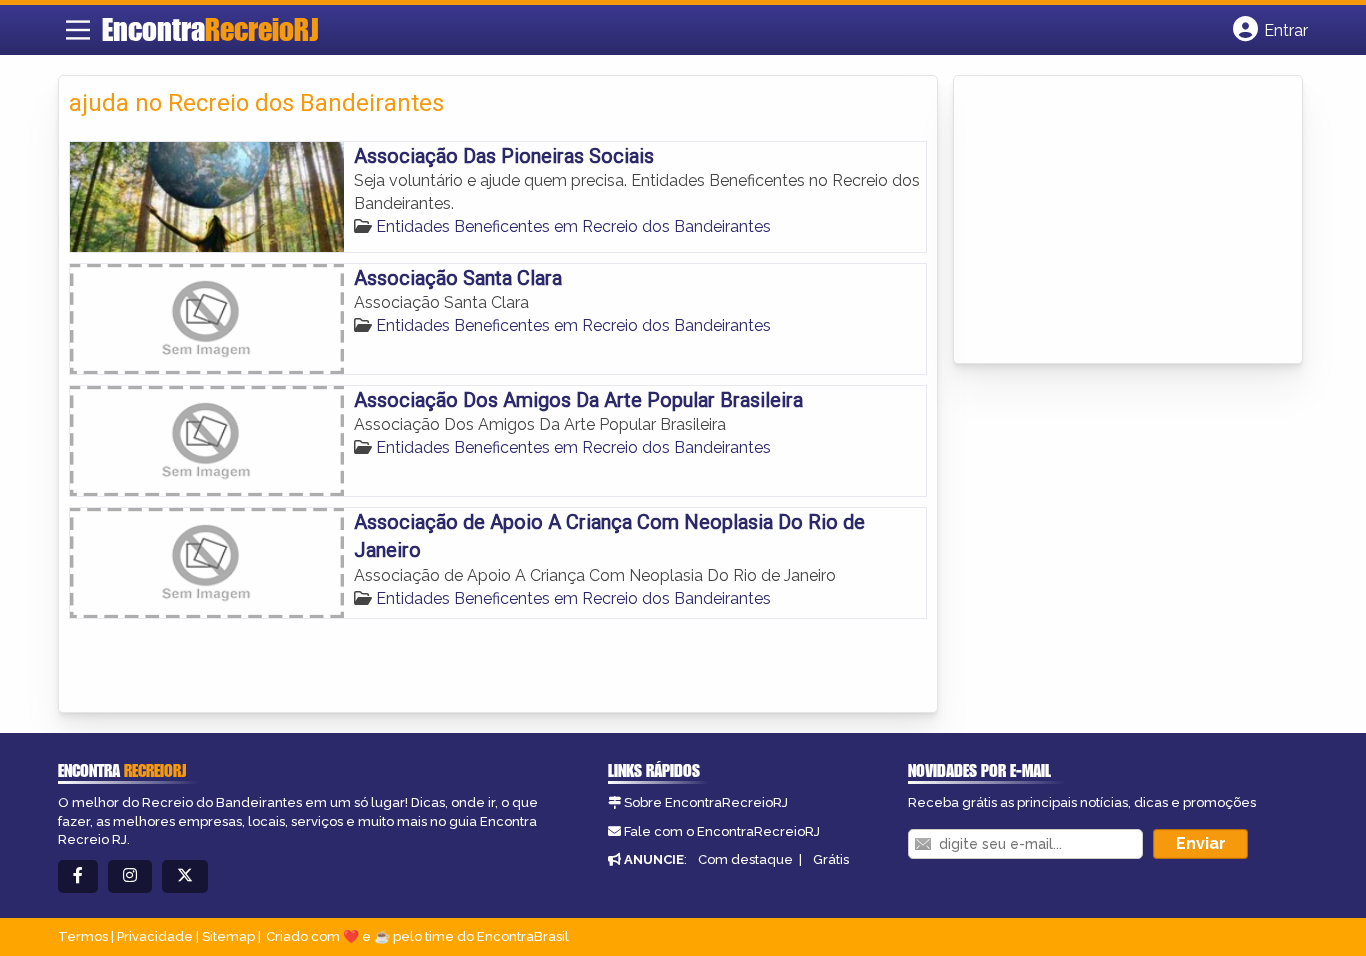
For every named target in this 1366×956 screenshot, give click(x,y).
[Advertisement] (1114, 221)
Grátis (831, 859)
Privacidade (155, 936)
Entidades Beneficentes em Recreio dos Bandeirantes (573, 226)
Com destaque (745, 859)
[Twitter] (185, 876)
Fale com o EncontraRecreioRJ (722, 831)
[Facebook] (78, 876)
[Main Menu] (78, 30)
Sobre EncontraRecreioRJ (706, 802)
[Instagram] (130, 876)
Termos (83, 936)
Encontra (210, 29)
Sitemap (228, 936)
